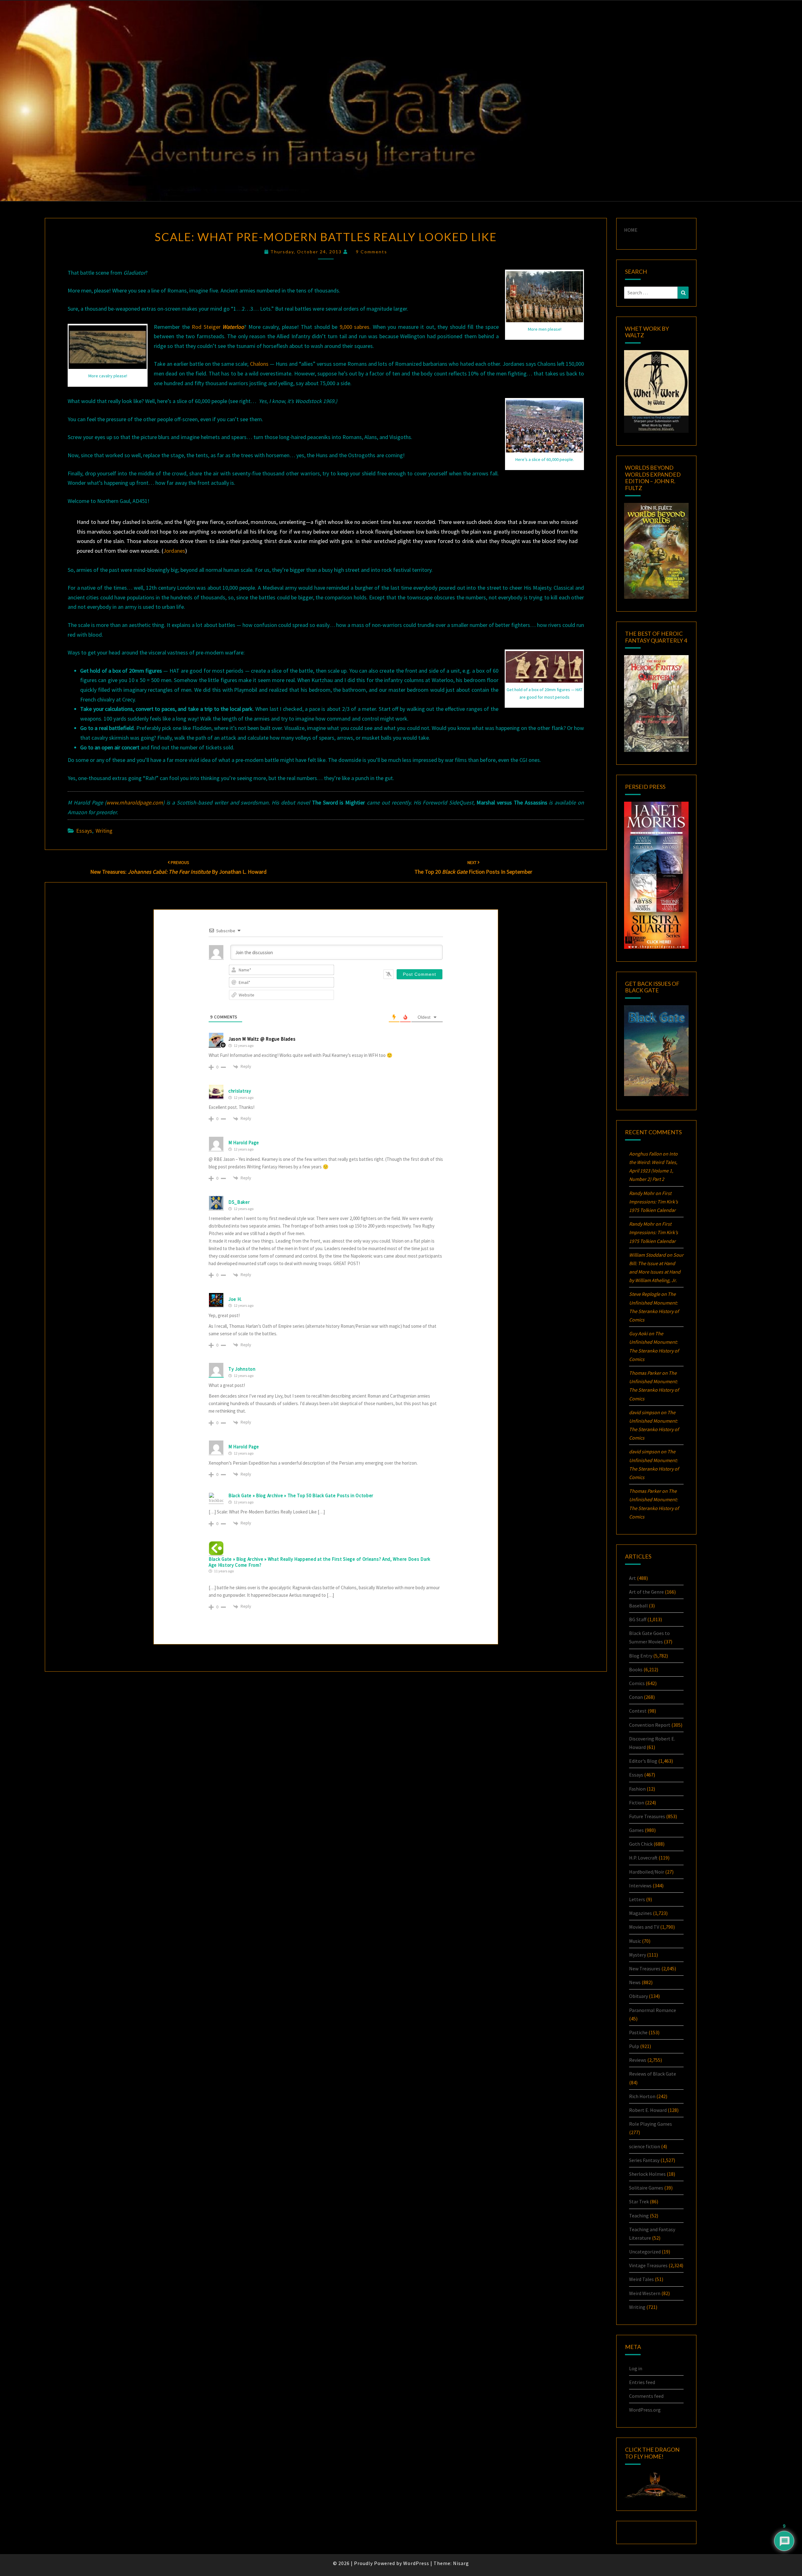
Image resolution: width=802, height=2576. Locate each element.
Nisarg (461, 2563)
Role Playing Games (651, 2124)
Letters (637, 1899)
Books (636, 1669)
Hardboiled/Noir (647, 1872)
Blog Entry (641, 1656)
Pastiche (638, 2032)
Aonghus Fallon (645, 1154)
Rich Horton (642, 2096)
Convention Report (650, 1725)
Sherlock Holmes (647, 2174)
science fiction (645, 2146)
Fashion (637, 1789)
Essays (84, 831)
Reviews (638, 2060)
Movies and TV (644, 1927)
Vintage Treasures (648, 2265)
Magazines (641, 1913)
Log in (636, 2368)
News (635, 1982)
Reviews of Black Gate (653, 2074)
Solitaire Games (646, 2188)
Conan (636, 1697)
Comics (637, 1683)
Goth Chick (641, 1844)
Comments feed (646, 2396)
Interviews (640, 1885)
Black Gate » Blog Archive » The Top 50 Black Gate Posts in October (301, 1495)
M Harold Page (244, 1143)
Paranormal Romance (653, 2010)
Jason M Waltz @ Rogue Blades (262, 1039)
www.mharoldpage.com (135, 802)
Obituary (638, 1996)
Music (635, 1941)
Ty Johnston (242, 1369)
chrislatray (240, 1091)
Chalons (259, 364)
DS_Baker (239, 1202)
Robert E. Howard (648, 2110)
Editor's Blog (643, 1761)
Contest (638, 1711)
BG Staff (638, 1619)
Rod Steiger (218, 327)
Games (636, 1830)
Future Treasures (647, 1816)
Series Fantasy (644, 2160)
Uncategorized (645, 2252)
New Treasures (645, 1968)
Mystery (638, 1955)
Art (633, 1578)
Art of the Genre (646, 1592)
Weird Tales (641, 2279)
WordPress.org (645, 2410)
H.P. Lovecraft (643, 1858)
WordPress (416, 2563)
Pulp (634, 2046)
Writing (104, 831)
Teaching (639, 2216)
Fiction (637, 1803)
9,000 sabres (355, 327)
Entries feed (642, 2382)
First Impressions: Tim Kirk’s (654, 1202)
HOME (631, 230)
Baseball (638, 1606)
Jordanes (174, 551)
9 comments (372, 252)
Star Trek (639, 2201)
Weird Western (645, 2293)
